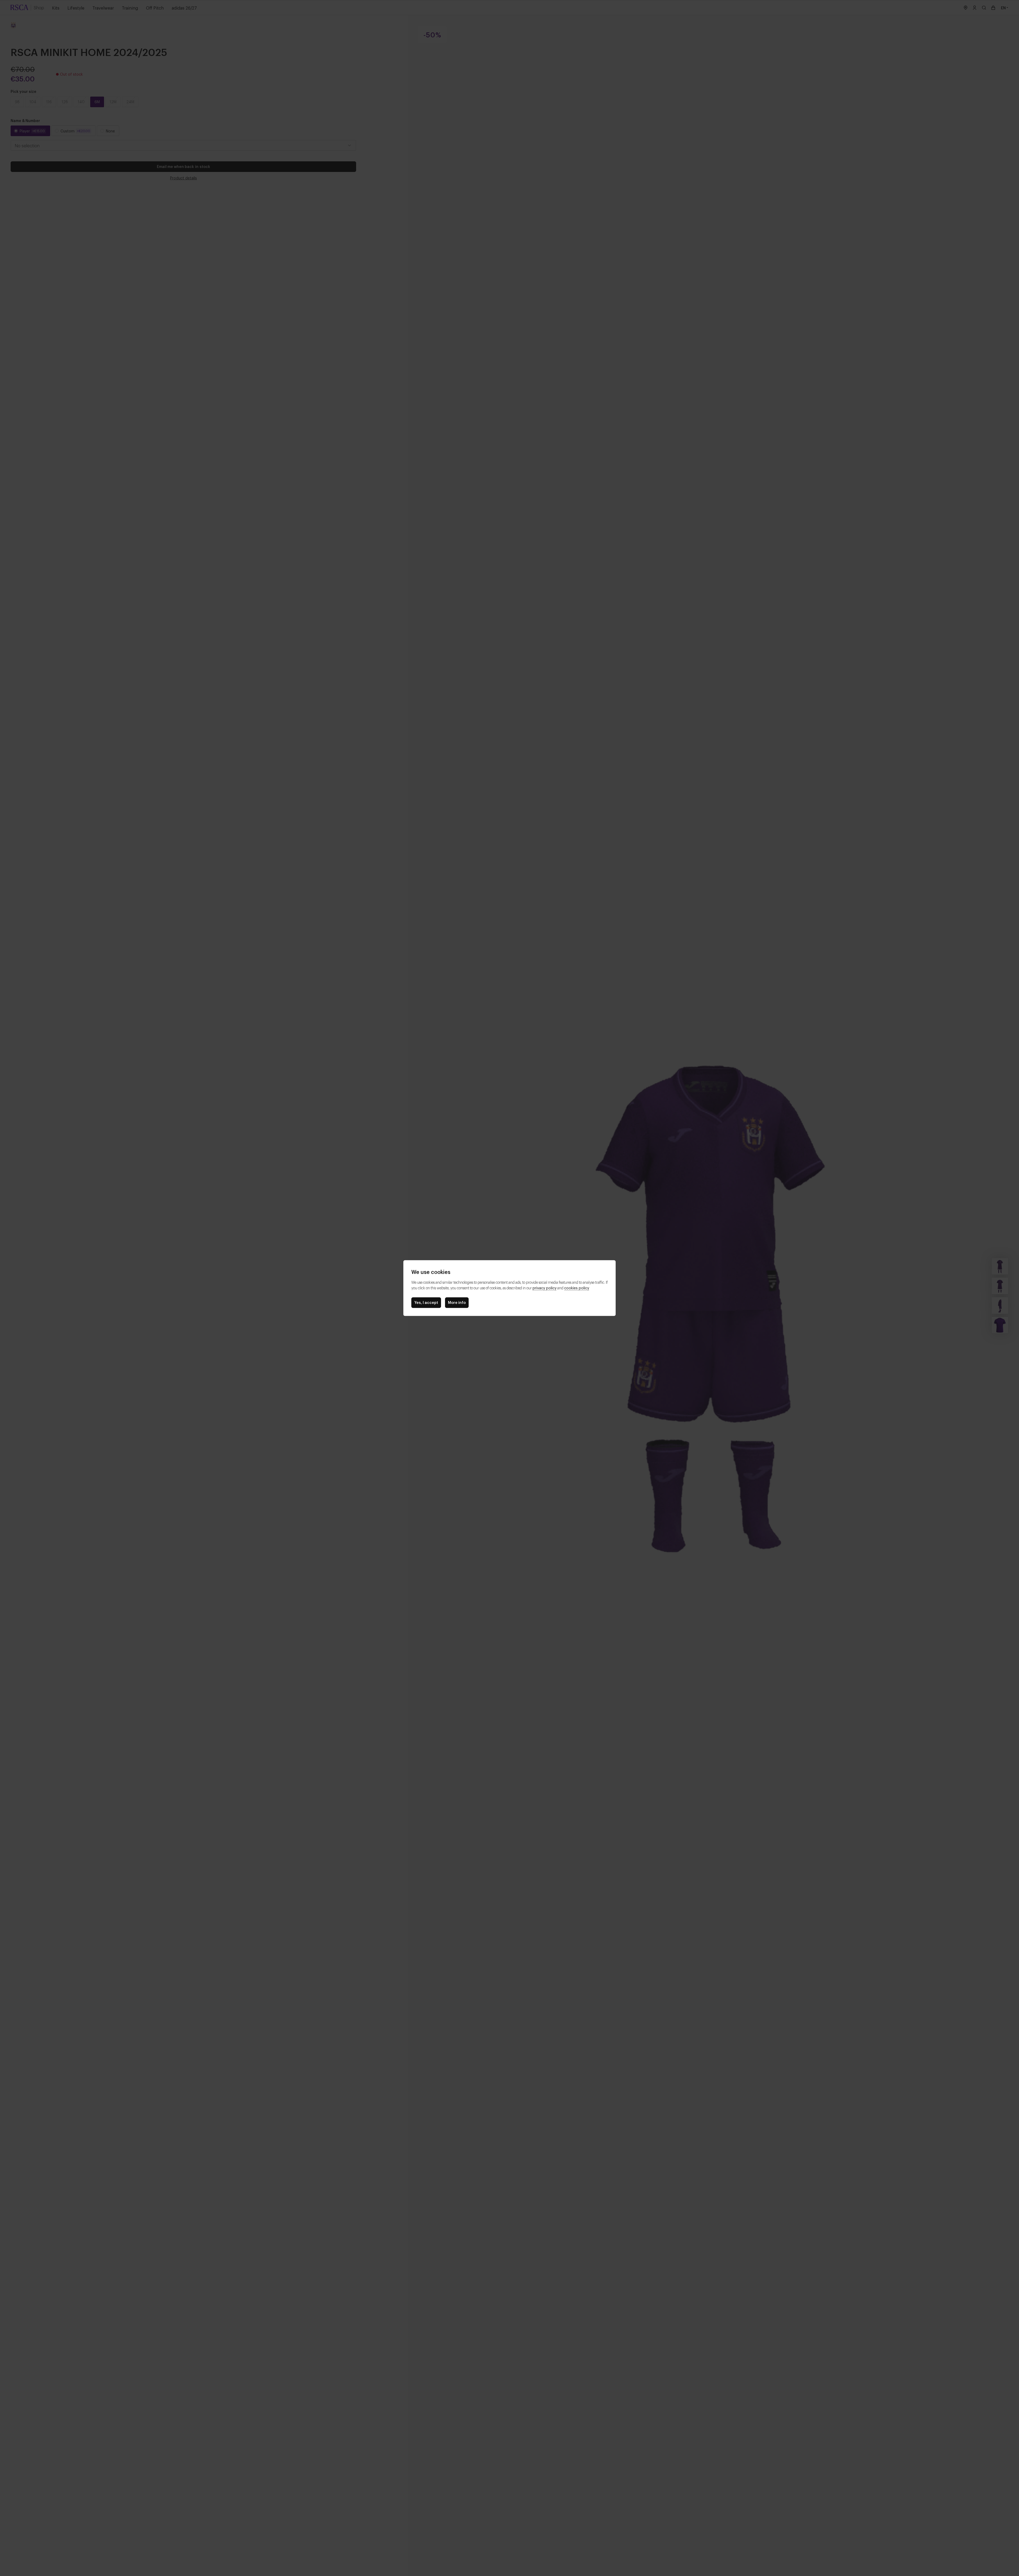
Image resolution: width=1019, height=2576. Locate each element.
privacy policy (545, 1288)
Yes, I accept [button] (426, 1302)
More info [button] (457, 1302)
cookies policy (577, 1288)
